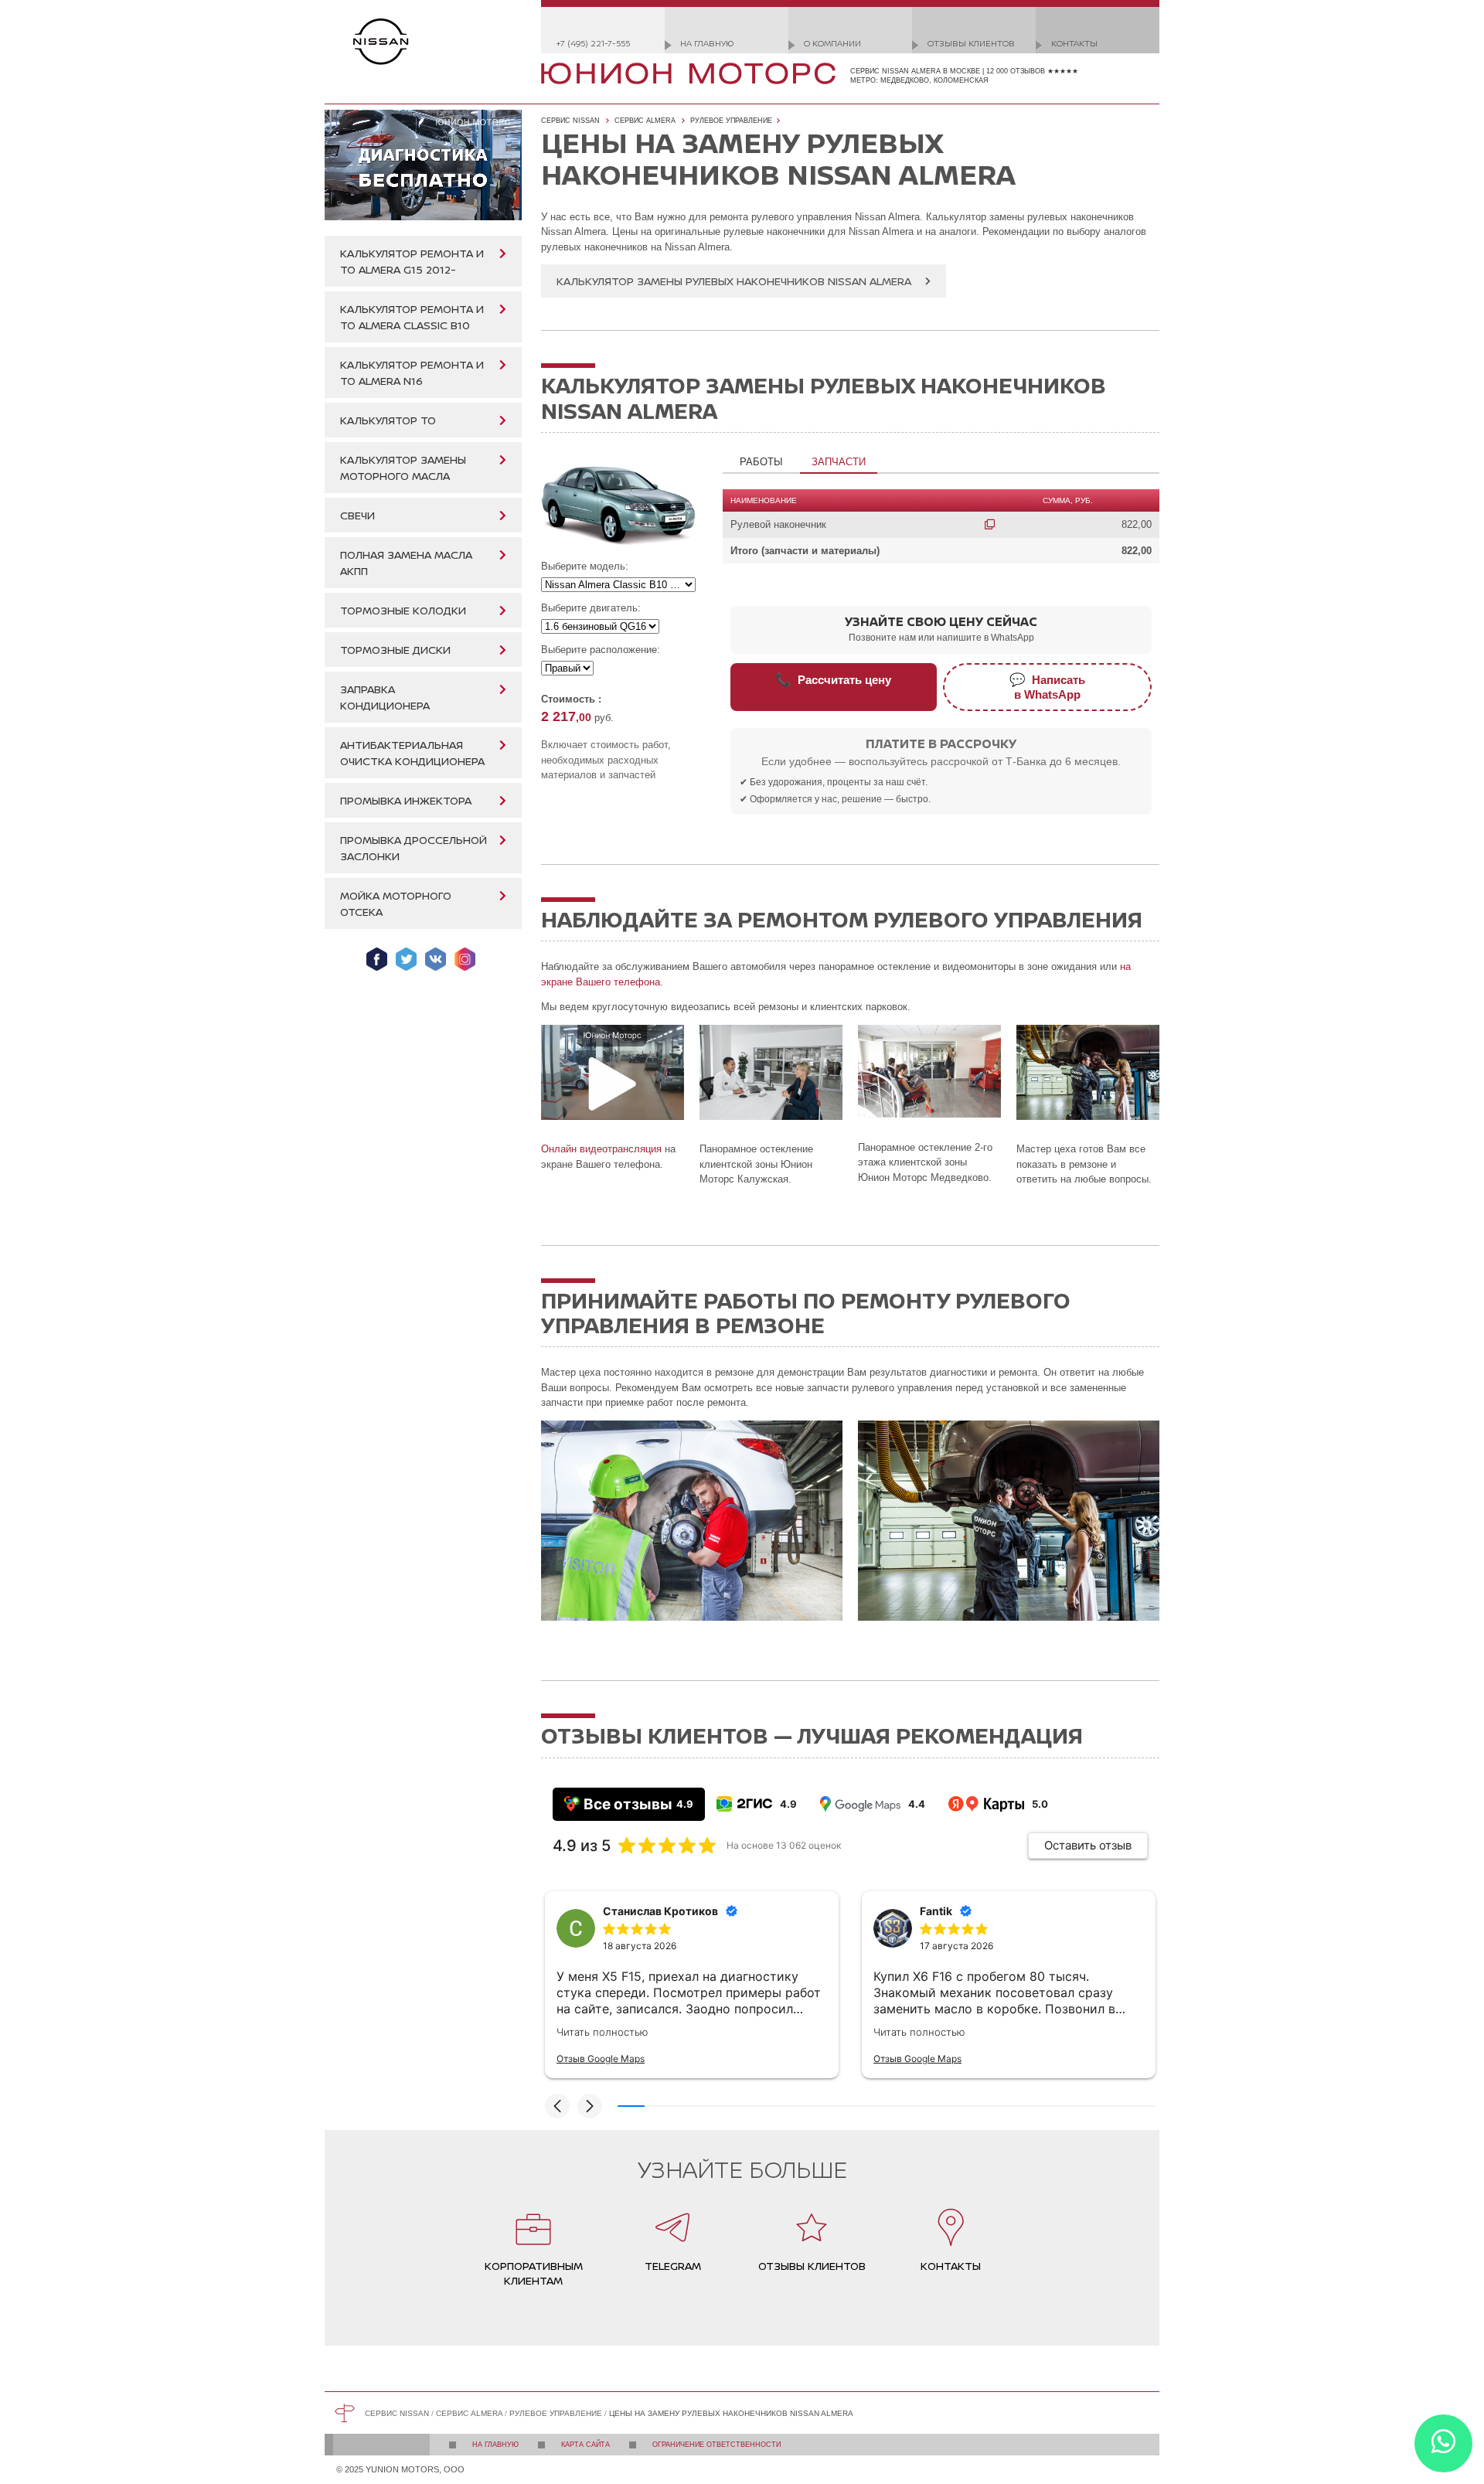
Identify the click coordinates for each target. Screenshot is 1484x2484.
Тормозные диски (395, 650)
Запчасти (839, 462)
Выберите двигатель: (591, 608)
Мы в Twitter (406, 959)
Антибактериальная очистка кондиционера (412, 753)
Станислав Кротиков (660, 1911)
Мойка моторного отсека (396, 903)
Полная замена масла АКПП (406, 563)
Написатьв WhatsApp (1047, 687)
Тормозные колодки (403, 610)
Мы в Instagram (465, 959)
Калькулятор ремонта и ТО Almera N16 (412, 373)
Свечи (357, 515)
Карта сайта (585, 2445)
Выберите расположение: (601, 650)
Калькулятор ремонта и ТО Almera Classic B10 (412, 317)
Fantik (936, 1911)
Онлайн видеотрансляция (601, 1149)
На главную (707, 43)
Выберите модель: (585, 566)
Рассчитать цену (833, 679)
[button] (557, 2106)
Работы (761, 462)
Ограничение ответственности (716, 2445)
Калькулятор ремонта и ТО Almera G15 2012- (412, 261)
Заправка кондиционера (385, 697)
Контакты (1074, 43)
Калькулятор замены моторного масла (403, 468)
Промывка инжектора (406, 800)
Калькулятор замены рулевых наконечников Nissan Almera (734, 281)
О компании (832, 43)
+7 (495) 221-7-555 (593, 43)
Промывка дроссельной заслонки (414, 848)
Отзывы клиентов (971, 43)
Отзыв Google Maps (601, 2059)
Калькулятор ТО (388, 420)
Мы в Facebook (377, 959)
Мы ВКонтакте (436, 959)
